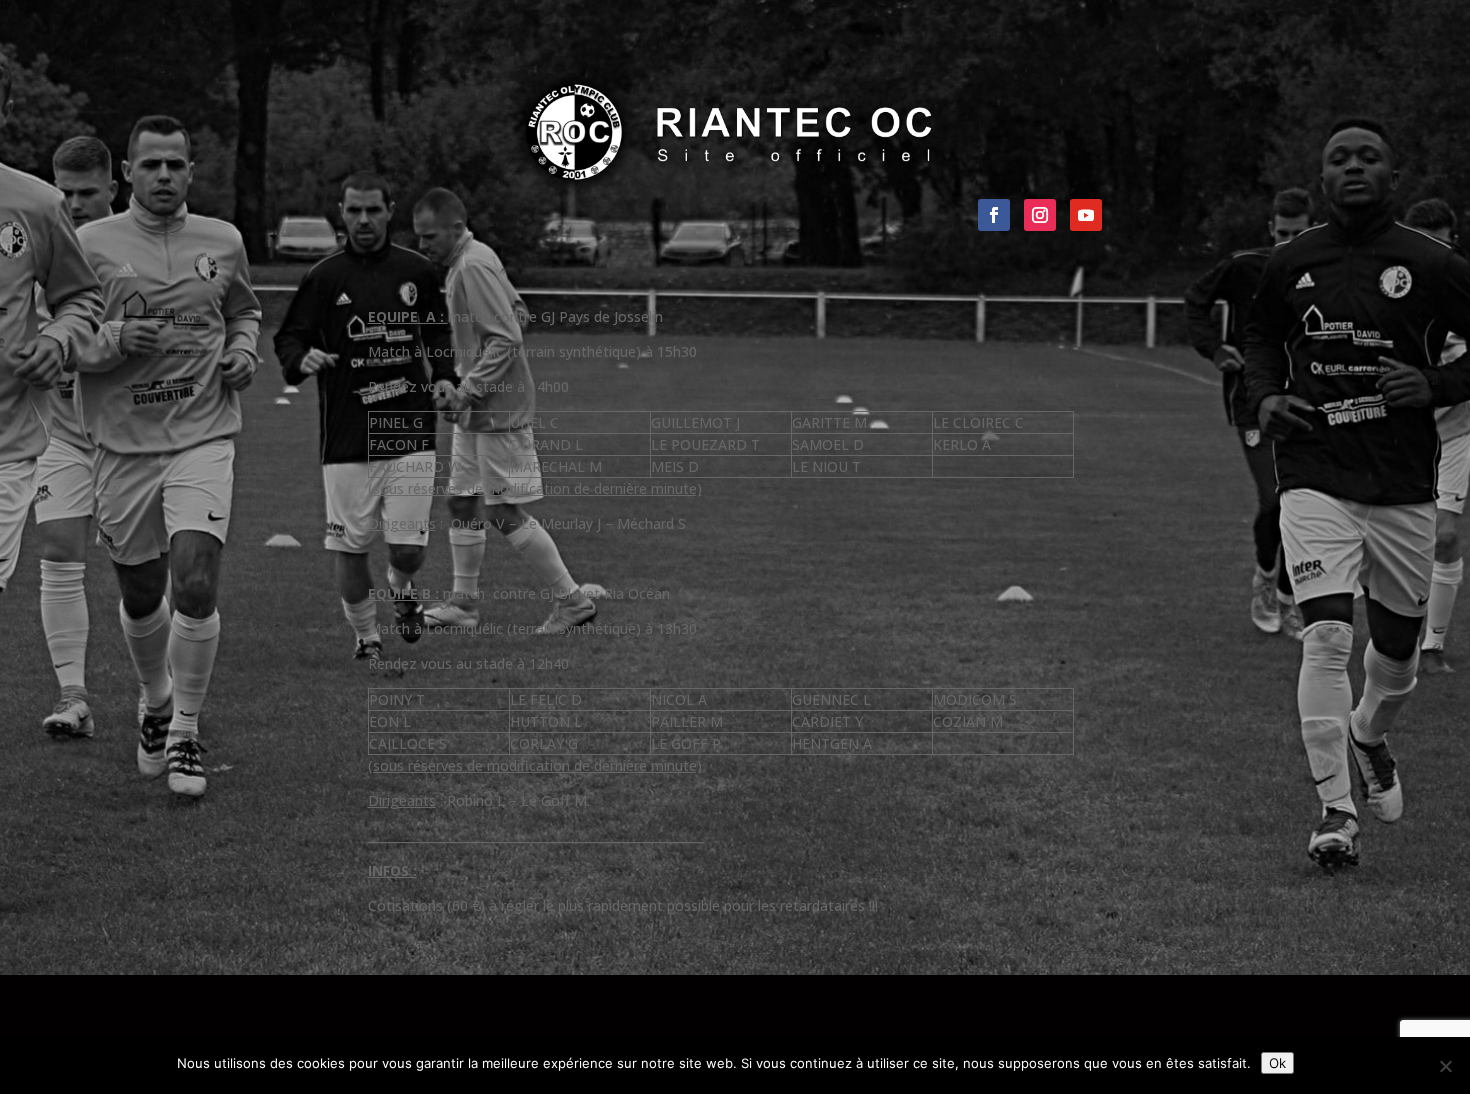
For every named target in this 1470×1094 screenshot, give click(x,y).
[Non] (1445, 1066)
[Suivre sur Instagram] (1040, 215)
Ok (1277, 1063)
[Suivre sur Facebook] (994, 215)
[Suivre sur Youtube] (1086, 215)
